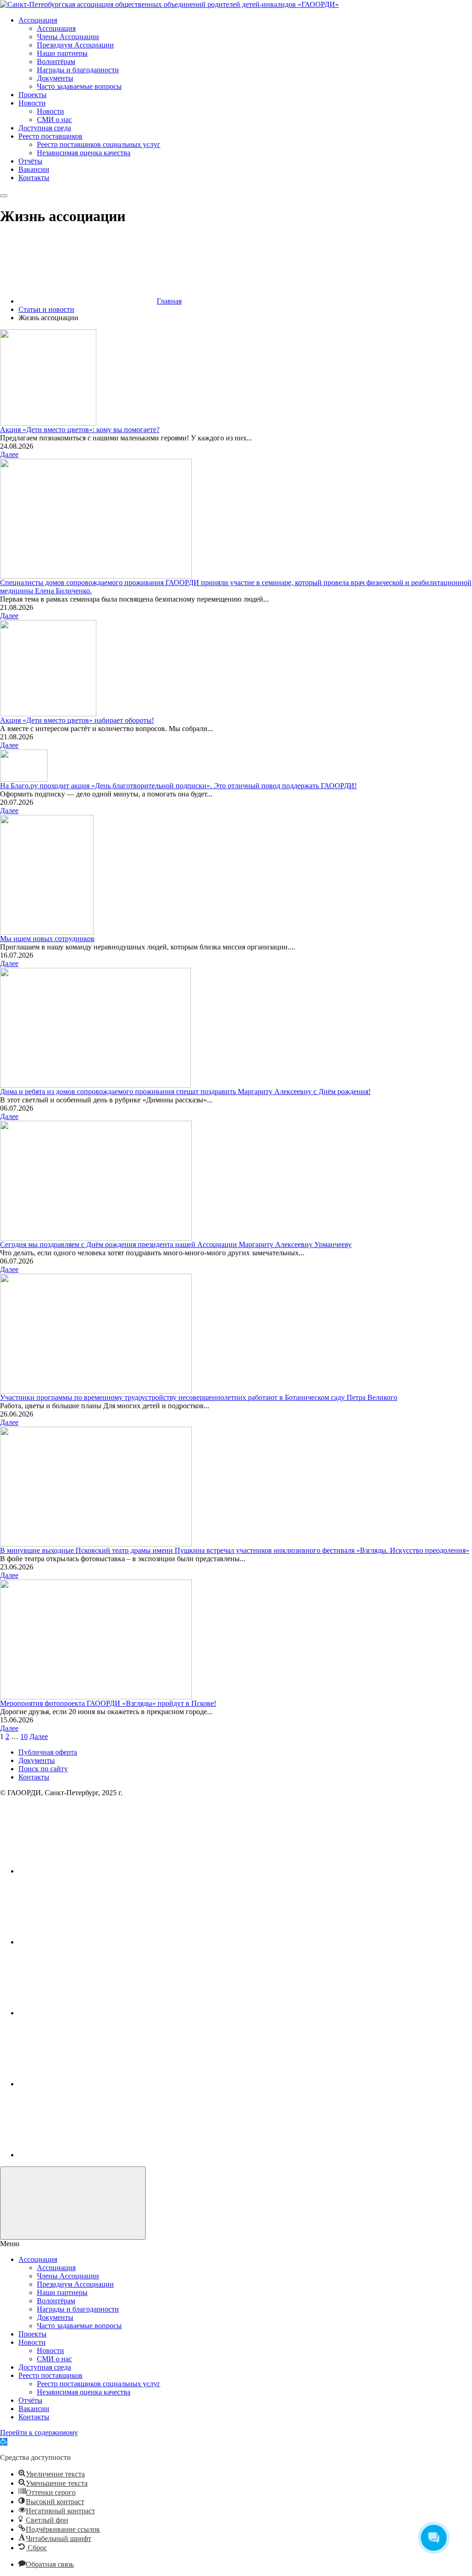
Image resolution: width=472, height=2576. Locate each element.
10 (24, 1736)
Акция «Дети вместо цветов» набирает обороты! (77, 720)
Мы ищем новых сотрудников (47, 939)
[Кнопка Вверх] (73, 2203)
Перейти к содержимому (39, 2433)
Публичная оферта (48, 1752)
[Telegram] (88, 2084)
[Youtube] (88, 1942)
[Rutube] (88, 2013)
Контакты (34, 1777)
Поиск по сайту (43, 1769)
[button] (4, 2442)
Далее (9, 454)
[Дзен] (88, 2155)
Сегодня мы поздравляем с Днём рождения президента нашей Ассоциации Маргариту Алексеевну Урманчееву (176, 1244)
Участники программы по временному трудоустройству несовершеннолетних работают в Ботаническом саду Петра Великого (199, 1397)
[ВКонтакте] (88, 1871)
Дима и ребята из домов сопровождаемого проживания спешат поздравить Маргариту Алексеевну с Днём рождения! (185, 1092)
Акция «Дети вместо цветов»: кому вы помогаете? (80, 430)
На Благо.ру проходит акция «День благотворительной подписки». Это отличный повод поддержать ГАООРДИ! (178, 786)
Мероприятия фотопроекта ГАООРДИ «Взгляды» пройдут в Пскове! (108, 1703)
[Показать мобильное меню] (4, 196)
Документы (37, 1760)
